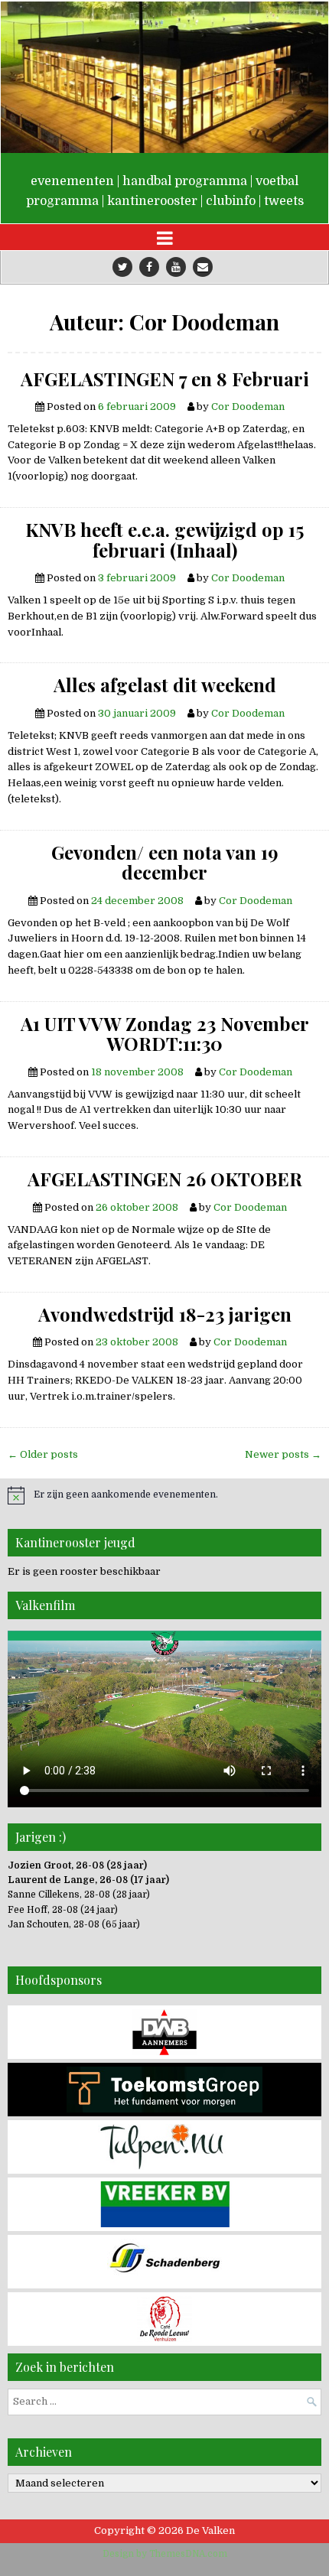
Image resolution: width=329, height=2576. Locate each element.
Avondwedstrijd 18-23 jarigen (165, 1314)
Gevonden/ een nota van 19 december (165, 862)
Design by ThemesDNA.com (165, 2554)
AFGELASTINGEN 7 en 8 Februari (165, 379)
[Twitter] (122, 267)
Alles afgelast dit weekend (165, 685)
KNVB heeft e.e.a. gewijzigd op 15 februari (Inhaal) (164, 540)
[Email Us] (203, 267)
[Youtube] (176, 267)
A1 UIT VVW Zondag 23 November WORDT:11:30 (165, 1034)
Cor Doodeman (248, 407)
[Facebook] (149, 267)
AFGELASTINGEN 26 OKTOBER (165, 1179)
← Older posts (43, 1454)
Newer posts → (283, 1454)
